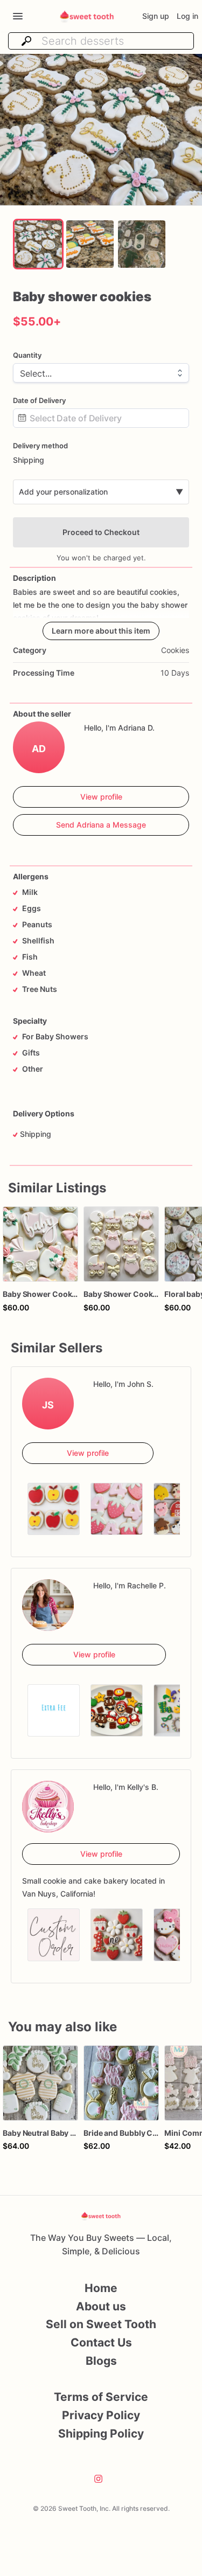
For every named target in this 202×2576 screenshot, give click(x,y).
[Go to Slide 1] (38, 244)
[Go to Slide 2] (90, 244)
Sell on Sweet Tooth (101, 2324)
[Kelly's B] (48, 1807)
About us (101, 2306)
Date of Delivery (39, 400)
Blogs (101, 2361)
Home (101, 2288)
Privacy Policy (101, 2415)
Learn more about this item (101, 631)
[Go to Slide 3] (142, 244)
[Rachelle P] (48, 1605)
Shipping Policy (101, 2433)
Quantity (27, 355)
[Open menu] (18, 16)
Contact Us (101, 2342)
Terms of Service (101, 2397)
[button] (101, 130)
